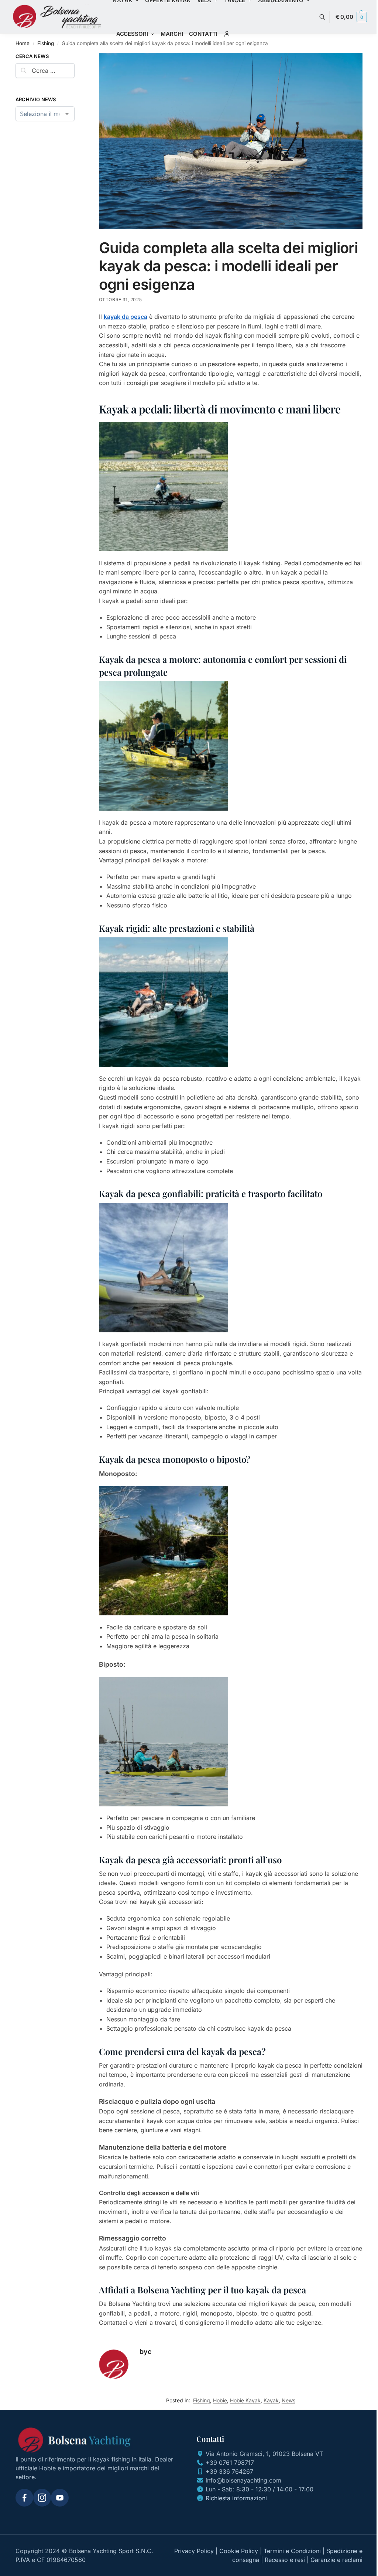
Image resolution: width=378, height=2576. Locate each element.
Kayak (271, 2400)
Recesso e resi (285, 2560)
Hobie (220, 2400)
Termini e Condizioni (292, 2551)
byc (145, 2352)
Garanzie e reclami (336, 2560)
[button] (351, 17)
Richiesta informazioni (236, 2498)
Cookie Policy (239, 2551)
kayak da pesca (126, 317)
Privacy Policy (194, 2551)
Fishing (46, 43)
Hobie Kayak (245, 2400)
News (288, 2400)
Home (23, 43)
